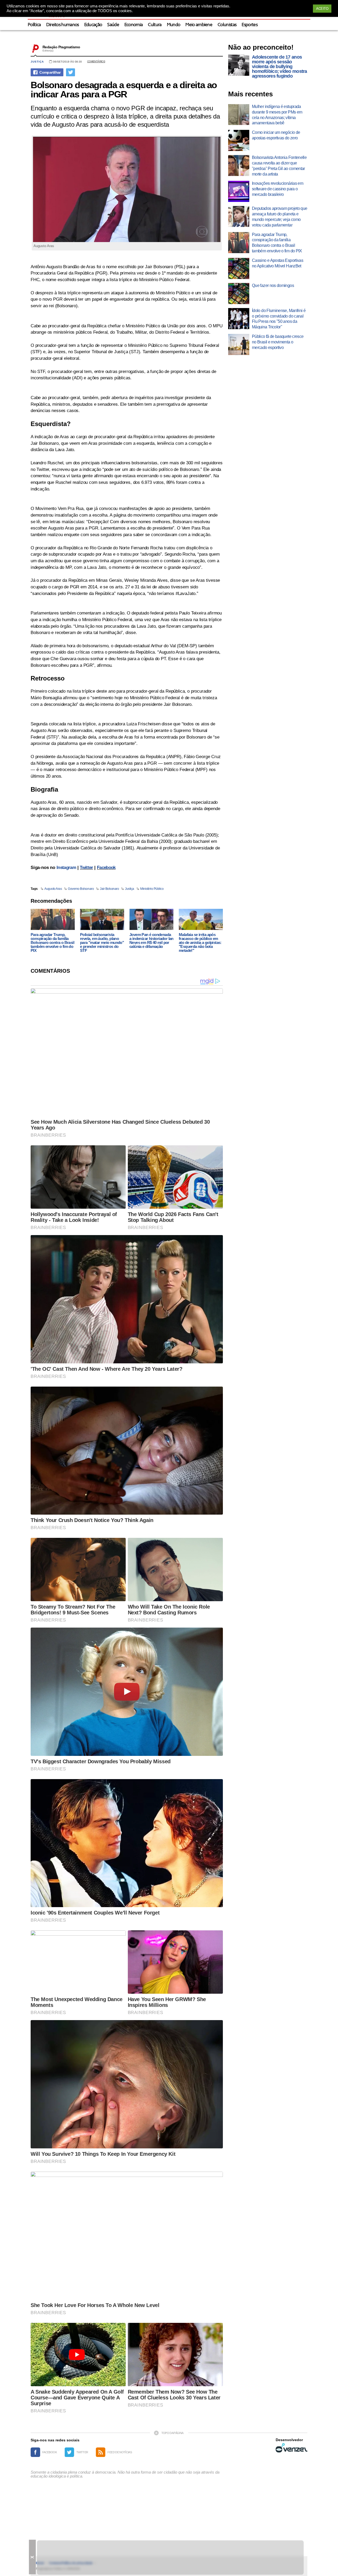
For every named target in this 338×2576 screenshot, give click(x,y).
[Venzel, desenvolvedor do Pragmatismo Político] (292, 2448)
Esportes (250, 25)
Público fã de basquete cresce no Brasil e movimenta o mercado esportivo (278, 342)
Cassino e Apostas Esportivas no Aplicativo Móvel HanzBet (278, 263)
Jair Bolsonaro (109, 889)
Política (34, 25)
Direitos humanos (63, 25)
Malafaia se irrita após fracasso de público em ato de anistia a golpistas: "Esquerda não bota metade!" (200, 942)
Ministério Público (152, 889)
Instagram (66, 868)
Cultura (155, 25)
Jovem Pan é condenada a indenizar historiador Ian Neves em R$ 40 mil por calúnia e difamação (151, 940)
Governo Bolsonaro (81, 889)
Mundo (174, 25)
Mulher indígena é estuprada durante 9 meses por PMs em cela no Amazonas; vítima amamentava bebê (277, 115)
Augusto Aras (53, 889)
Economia (134, 25)
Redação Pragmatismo (61, 47)
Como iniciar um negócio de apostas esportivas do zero (276, 135)
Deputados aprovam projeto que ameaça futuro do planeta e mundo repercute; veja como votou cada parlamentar (280, 217)
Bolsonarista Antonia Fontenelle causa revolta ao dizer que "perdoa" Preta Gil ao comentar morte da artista (279, 166)
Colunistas (227, 25)
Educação (93, 25)
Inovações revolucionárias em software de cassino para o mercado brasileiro (278, 189)
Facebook (106, 868)
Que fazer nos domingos (273, 285)
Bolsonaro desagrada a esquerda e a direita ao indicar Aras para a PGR (124, 89)
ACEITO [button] (322, 9)
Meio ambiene (199, 25)
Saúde (113, 25)
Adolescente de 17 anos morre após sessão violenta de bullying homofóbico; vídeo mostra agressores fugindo (280, 67)
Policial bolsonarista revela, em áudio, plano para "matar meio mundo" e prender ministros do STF (102, 942)
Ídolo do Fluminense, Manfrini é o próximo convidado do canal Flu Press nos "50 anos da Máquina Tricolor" (279, 319)
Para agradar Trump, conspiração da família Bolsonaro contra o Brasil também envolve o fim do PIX (52, 942)
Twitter (86, 868)
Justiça (37, 62)
